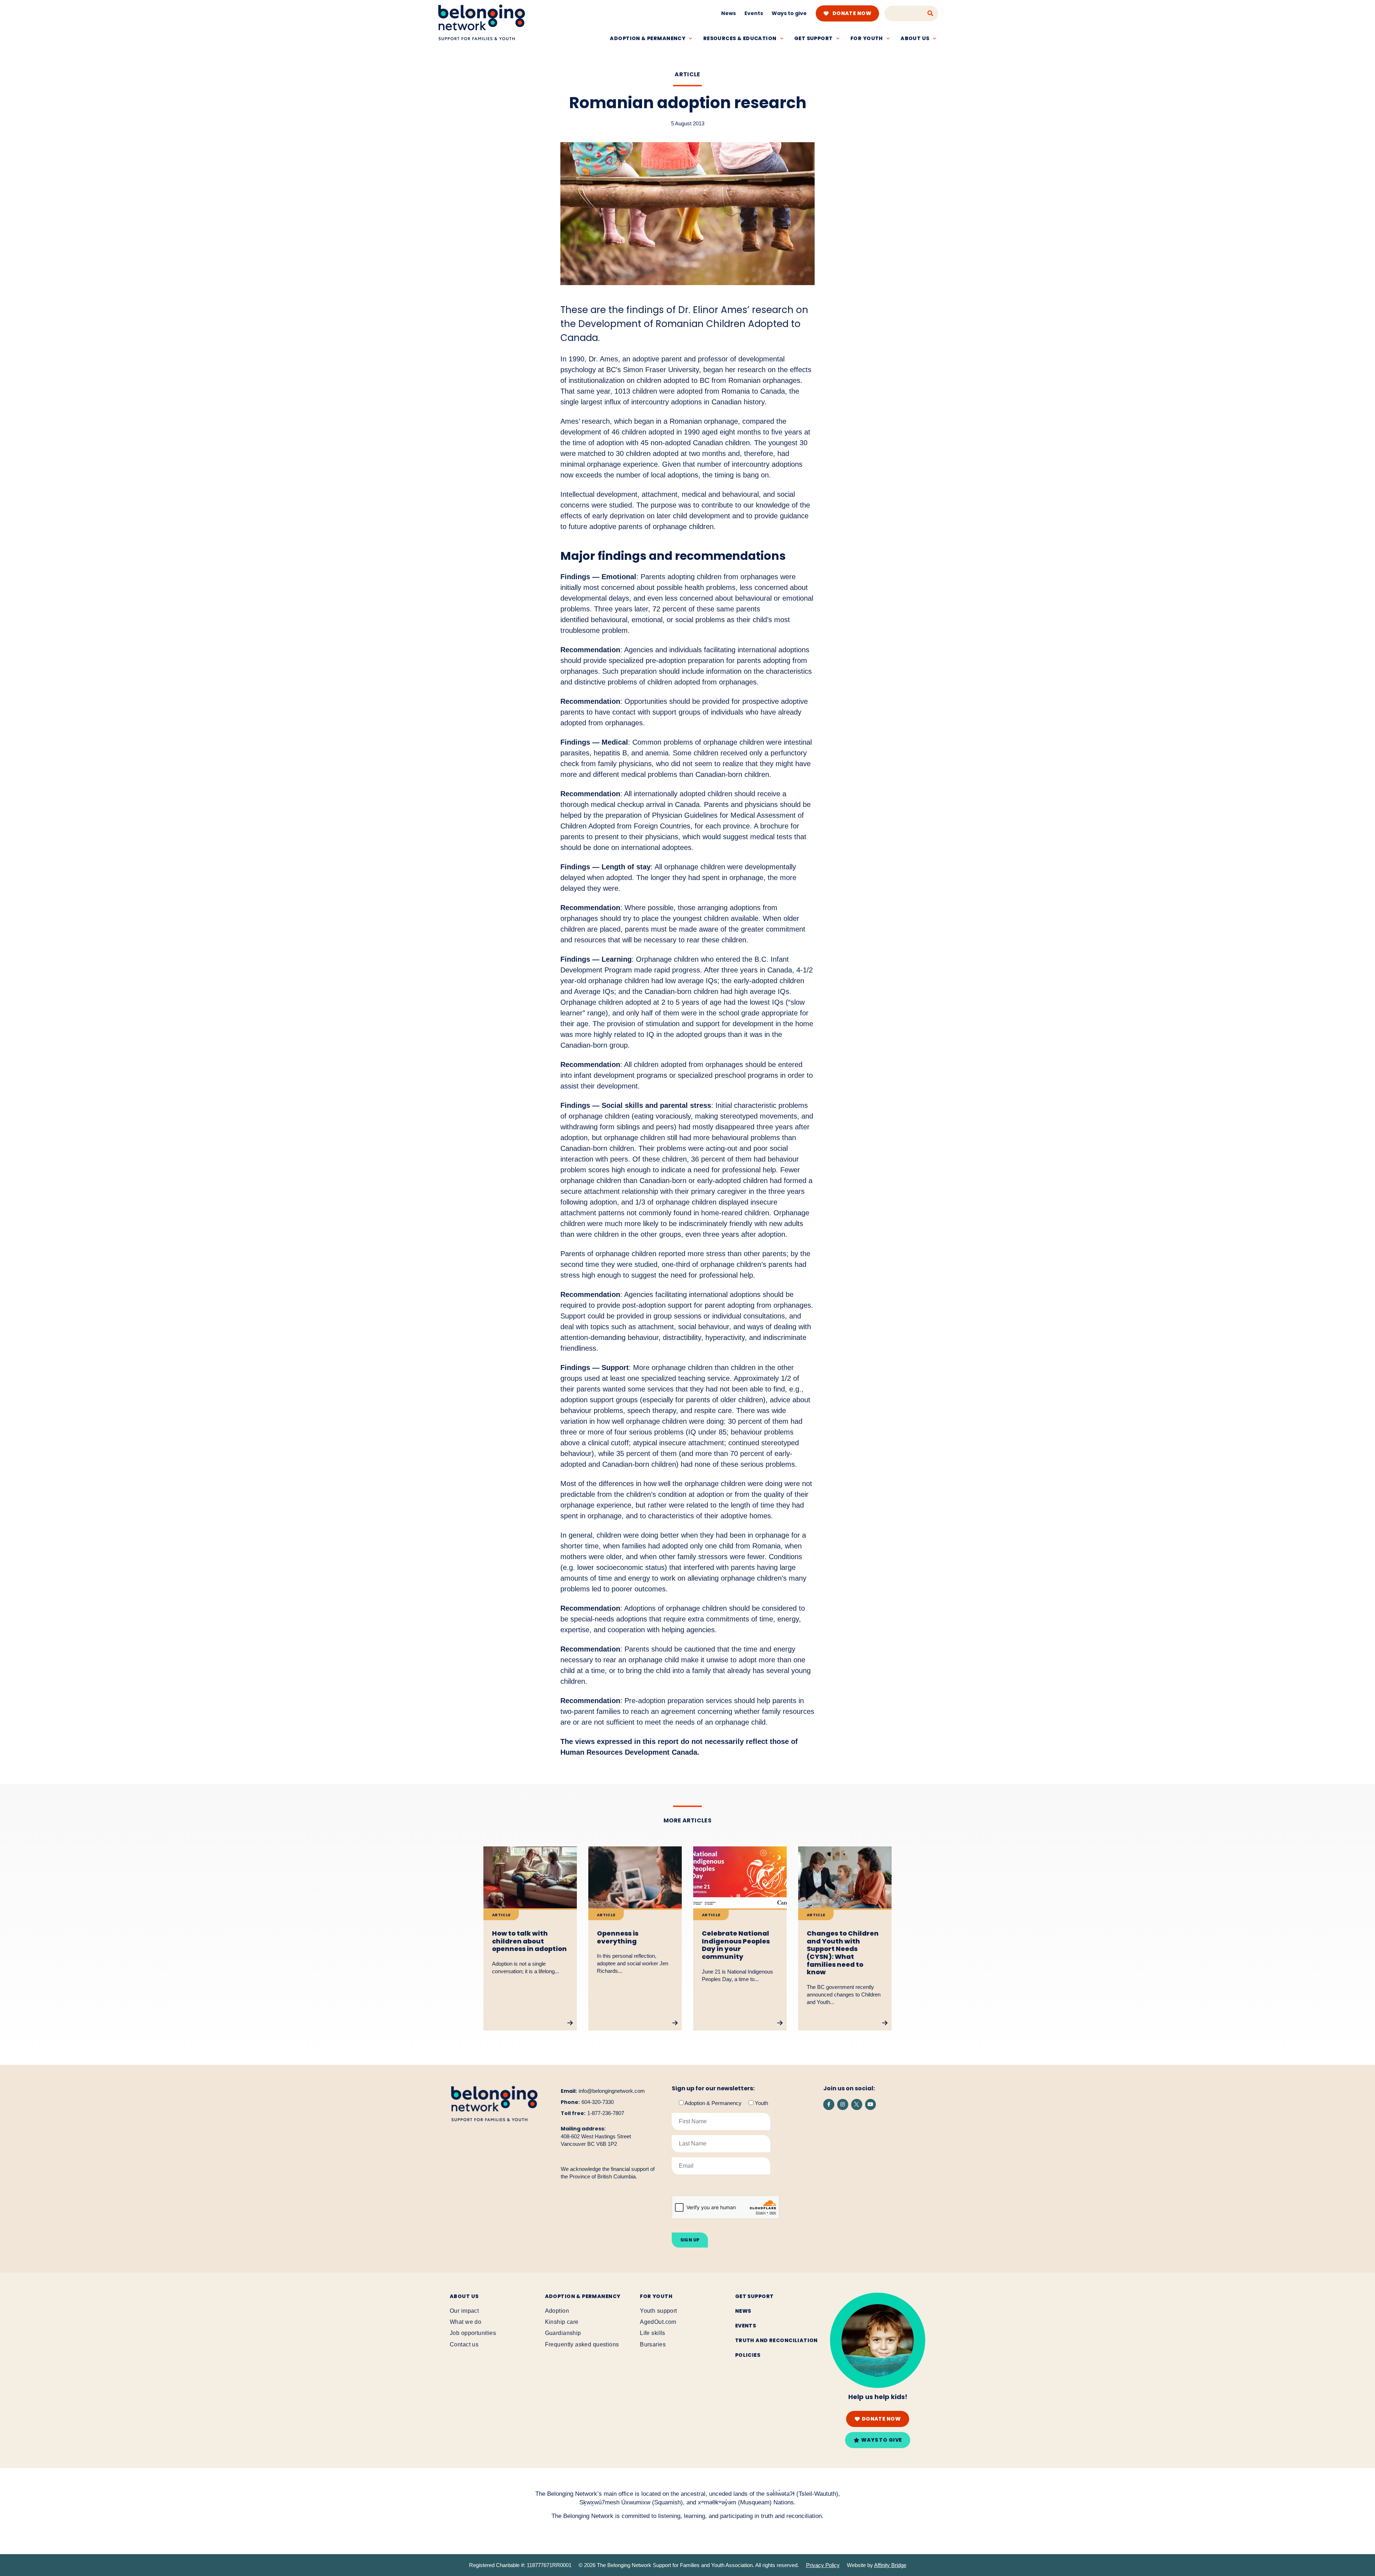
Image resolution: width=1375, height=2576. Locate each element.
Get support (814, 38)
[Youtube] (871, 2104)
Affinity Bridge (890, 2565)
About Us (464, 2296)
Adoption (557, 2311)
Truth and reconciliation (776, 2340)
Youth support (658, 2311)
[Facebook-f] (829, 2104)
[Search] (930, 13)
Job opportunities (473, 2333)
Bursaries (653, 2344)
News (728, 13)
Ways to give (789, 13)
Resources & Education (740, 38)
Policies (748, 2355)
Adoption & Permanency (648, 38)
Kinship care (562, 2322)
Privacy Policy (823, 2565)
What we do (465, 2322)
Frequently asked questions (582, 2344)
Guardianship (563, 2333)
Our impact (464, 2311)
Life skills (653, 2333)
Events (754, 13)
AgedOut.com (658, 2322)
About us (915, 38)
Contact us (464, 2344)
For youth (867, 38)
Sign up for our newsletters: (713, 2089)
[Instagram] (843, 2104)
